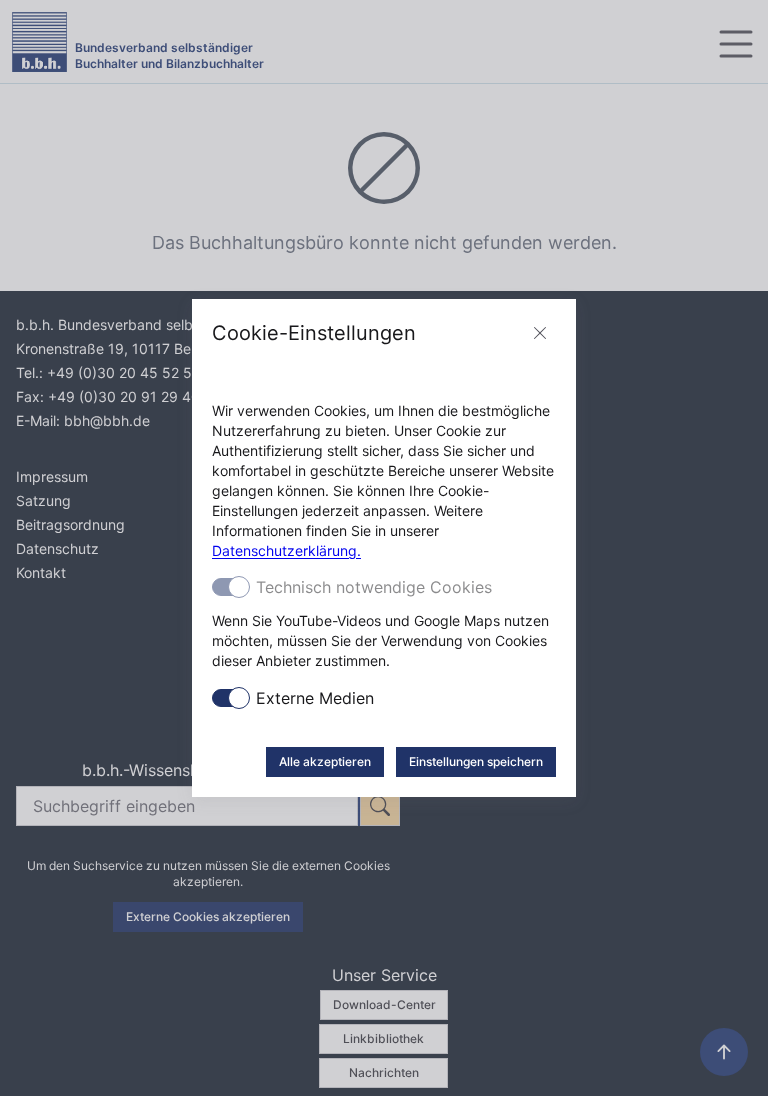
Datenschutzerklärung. (286, 550)
